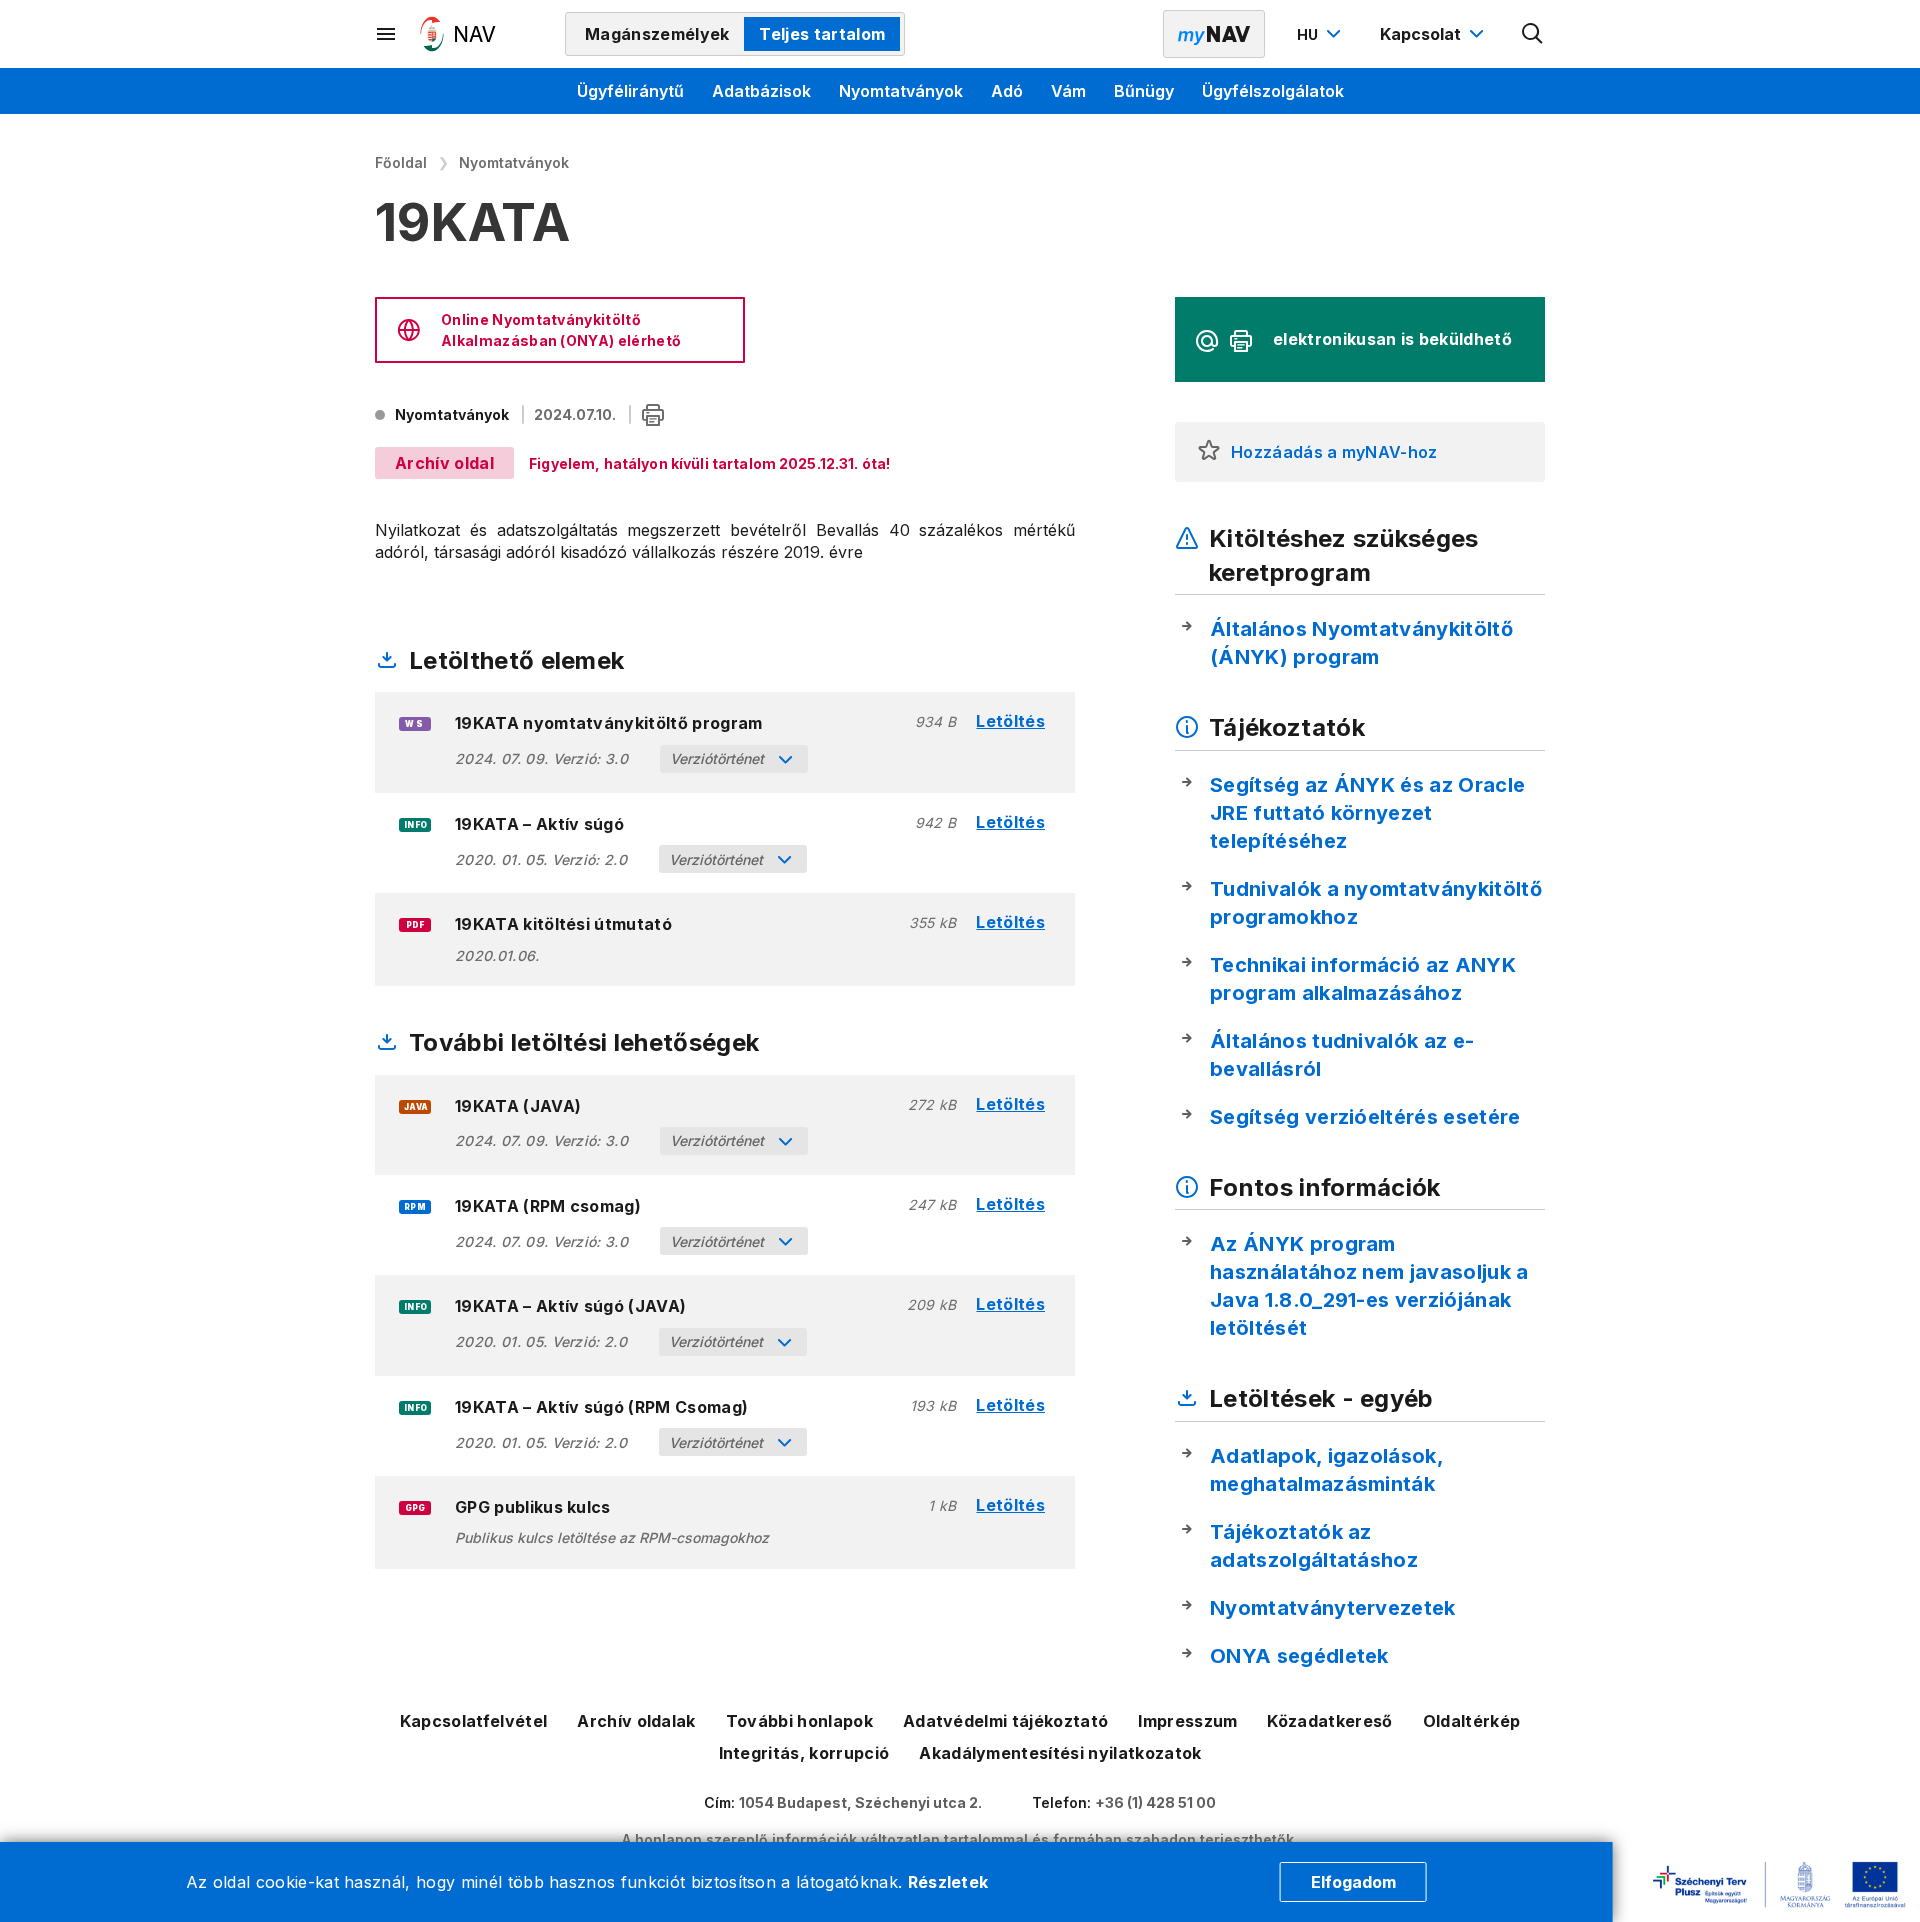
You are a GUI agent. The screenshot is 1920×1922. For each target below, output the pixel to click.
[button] (1209, 452)
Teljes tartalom (822, 34)
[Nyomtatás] (653, 416)
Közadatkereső (1329, 1721)
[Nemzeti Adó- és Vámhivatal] (458, 34)
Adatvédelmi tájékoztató (1005, 1721)
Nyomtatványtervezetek (1333, 1608)
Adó (1007, 91)
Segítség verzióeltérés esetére (1365, 1117)
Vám (1068, 91)
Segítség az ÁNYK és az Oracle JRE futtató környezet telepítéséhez (1367, 813)
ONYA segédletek (1299, 1656)
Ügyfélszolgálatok (1273, 91)
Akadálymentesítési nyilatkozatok (1060, 1753)
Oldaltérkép (1472, 1721)
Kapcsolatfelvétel (473, 1721)
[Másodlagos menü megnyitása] (387, 34)
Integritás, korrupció (804, 1753)
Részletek (948, 1882)
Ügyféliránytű (630, 91)
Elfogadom (1353, 1882)
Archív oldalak (636, 1721)
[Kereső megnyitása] (1533, 34)
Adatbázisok (761, 91)
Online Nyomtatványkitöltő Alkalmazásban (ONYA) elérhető (561, 330)
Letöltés (1010, 721)
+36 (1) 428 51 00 (1155, 1802)
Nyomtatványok (901, 91)
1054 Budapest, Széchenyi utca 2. (860, 1802)
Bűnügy (1144, 91)
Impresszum (1187, 1721)
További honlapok (799, 1721)
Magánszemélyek (657, 34)
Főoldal (401, 162)
